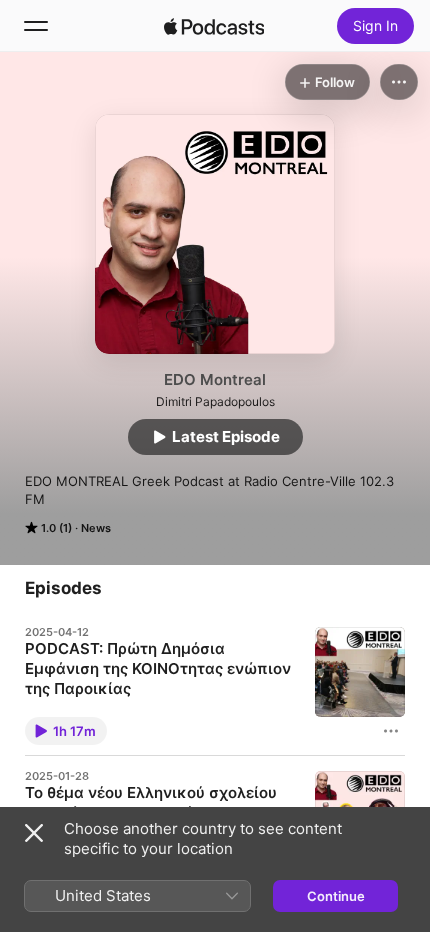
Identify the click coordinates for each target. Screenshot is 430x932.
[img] (214, 26)
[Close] (34, 833)
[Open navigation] (36, 26)
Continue (336, 896)
